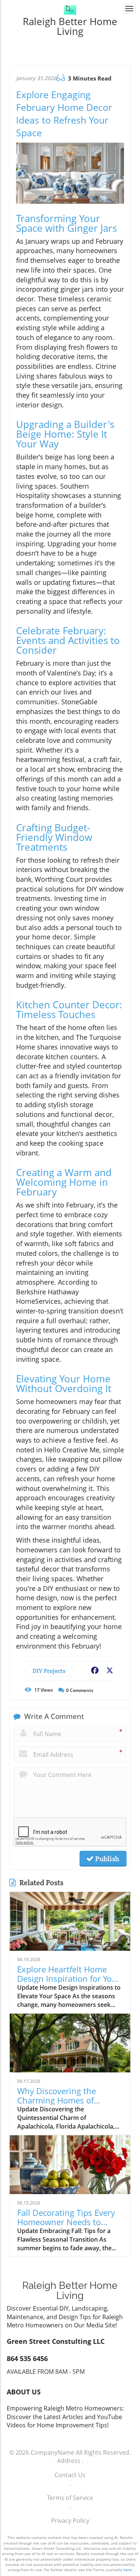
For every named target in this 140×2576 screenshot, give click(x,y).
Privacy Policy (70, 2521)
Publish (106, 1859)
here (128, 2570)
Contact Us (70, 2475)
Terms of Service (70, 2498)
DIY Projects (49, 1671)
